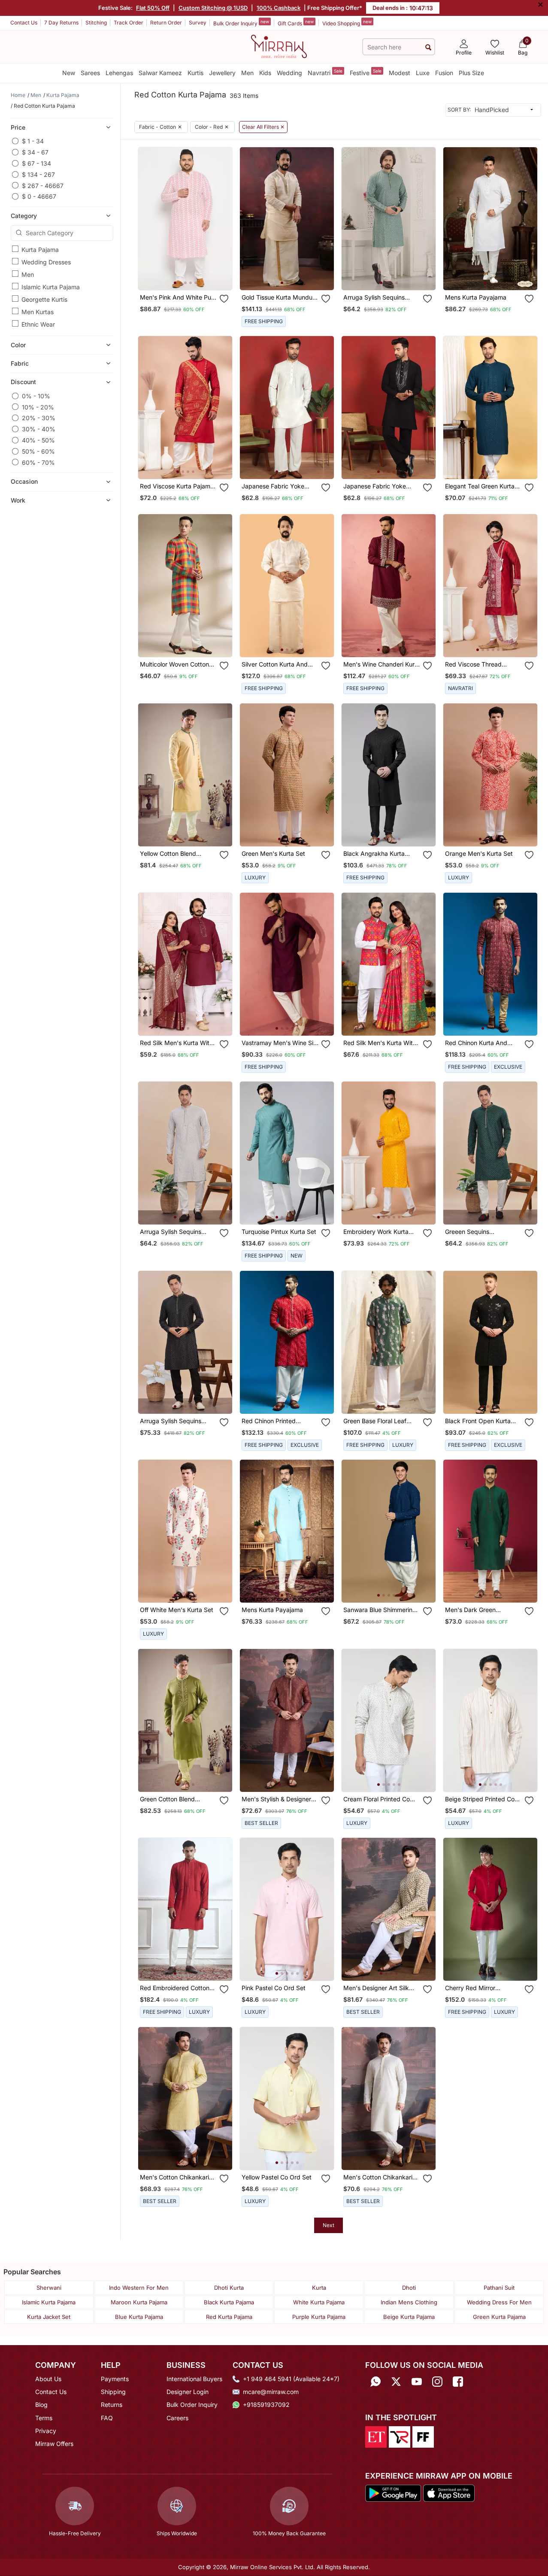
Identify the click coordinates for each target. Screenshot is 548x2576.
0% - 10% (36, 396)
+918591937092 (266, 2405)
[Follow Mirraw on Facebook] (458, 2382)
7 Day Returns (61, 23)
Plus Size (471, 73)
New (69, 73)
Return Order (166, 23)
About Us (48, 2379)
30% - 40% (39, 429)
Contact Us (24, 23)
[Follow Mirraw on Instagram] (437, 2382)
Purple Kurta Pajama (319, 2317)
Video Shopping (347, 23)
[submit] (428, 47)
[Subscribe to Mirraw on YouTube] (417, 2382)
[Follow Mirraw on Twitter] (396, 2382)
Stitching (96, 23)
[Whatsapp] (375, 2382)
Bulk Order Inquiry (241, 23)
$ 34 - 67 (35, 152)
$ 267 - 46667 (43, 185)
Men (247, 73)
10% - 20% (38, 407)
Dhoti (409, 2288)
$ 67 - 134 (36, 163)
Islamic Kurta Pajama (51, 286)
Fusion (444, 73)
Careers (177, 2418)
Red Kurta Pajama (229, 2317)
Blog (41, 2405)
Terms (44, 2418)
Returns (112, 2405)
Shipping (113, 2392)
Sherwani (49, 2288)
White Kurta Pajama (319, 2302)
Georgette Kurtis (44, 299)
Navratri (325, 72)
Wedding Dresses (46, 262)
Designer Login (188, 2392)
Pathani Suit (499, 2288)
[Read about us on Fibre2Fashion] (423, 2436)
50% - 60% (38, 451)
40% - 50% (38, 440)
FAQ (107, 2418)
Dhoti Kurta (229, 2288)
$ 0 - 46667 (39, 196)
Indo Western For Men (139, 2288)
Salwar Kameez (160, 73)
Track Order (129, 23)
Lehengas (119, 73)
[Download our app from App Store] (449, 2493)
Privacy (46, 2431)
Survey (198, 23)
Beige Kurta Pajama (409, 2317)
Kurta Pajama (40, 249)
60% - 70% (38, 462)
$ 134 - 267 (38, 174)
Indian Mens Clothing (409, 2302)
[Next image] (222, 218)
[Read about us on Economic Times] (376, 2436)
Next (328, 2225)
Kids (265, 73)
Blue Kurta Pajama (139, 2317)
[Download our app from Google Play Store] (393, 2493)
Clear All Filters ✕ (263, 127)
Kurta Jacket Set (49, 2317)
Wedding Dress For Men (499, 2302)
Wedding (289, 73)
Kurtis (195, 73)
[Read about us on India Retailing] (400, 2436)
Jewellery (222, 73)
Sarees (90, 73)
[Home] (279, 46)
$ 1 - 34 (33, 141)
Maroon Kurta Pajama (139, 2302)
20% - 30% (39, 418)
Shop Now (192, 277)
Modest (400, 73)
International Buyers (194, 2379)
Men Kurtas (38, 311)
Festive (366, 72)
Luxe (423, 73)
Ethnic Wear (38, 324)
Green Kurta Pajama (499, 2317)
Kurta (319, 2288)
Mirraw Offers (54, 2444)
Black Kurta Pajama (229, 2302)
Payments (115, 2379)
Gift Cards (296, 23)
